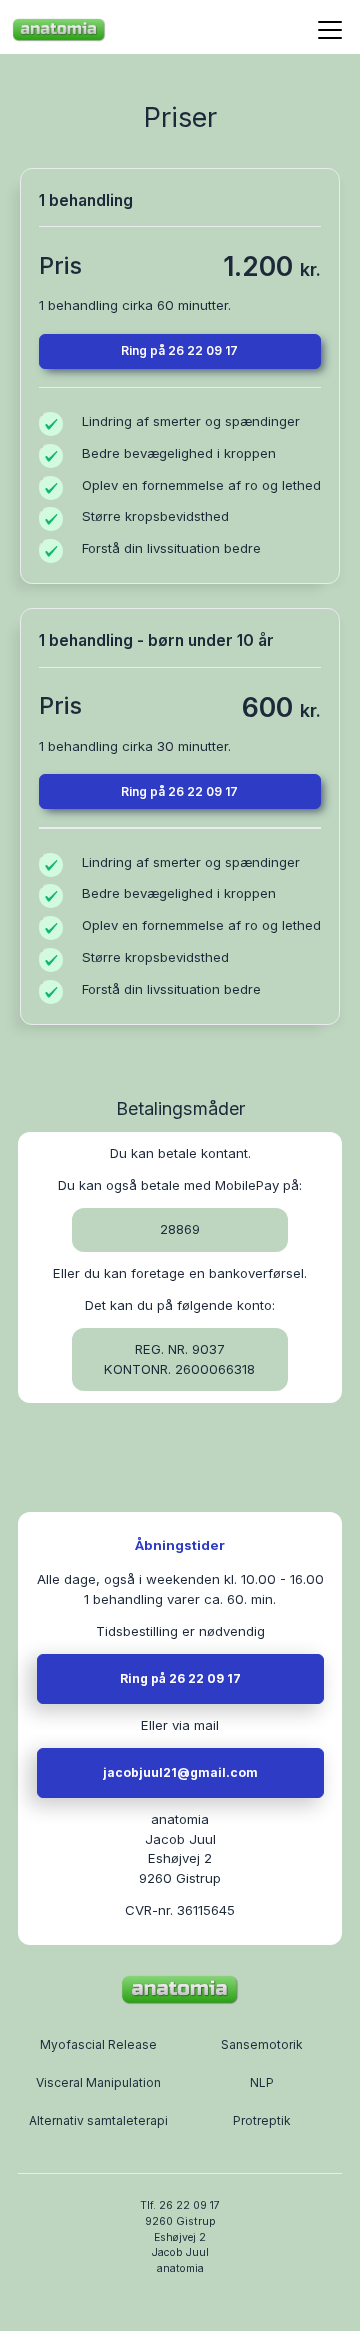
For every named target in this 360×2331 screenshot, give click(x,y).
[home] (59, 30)
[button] (327, 30)
